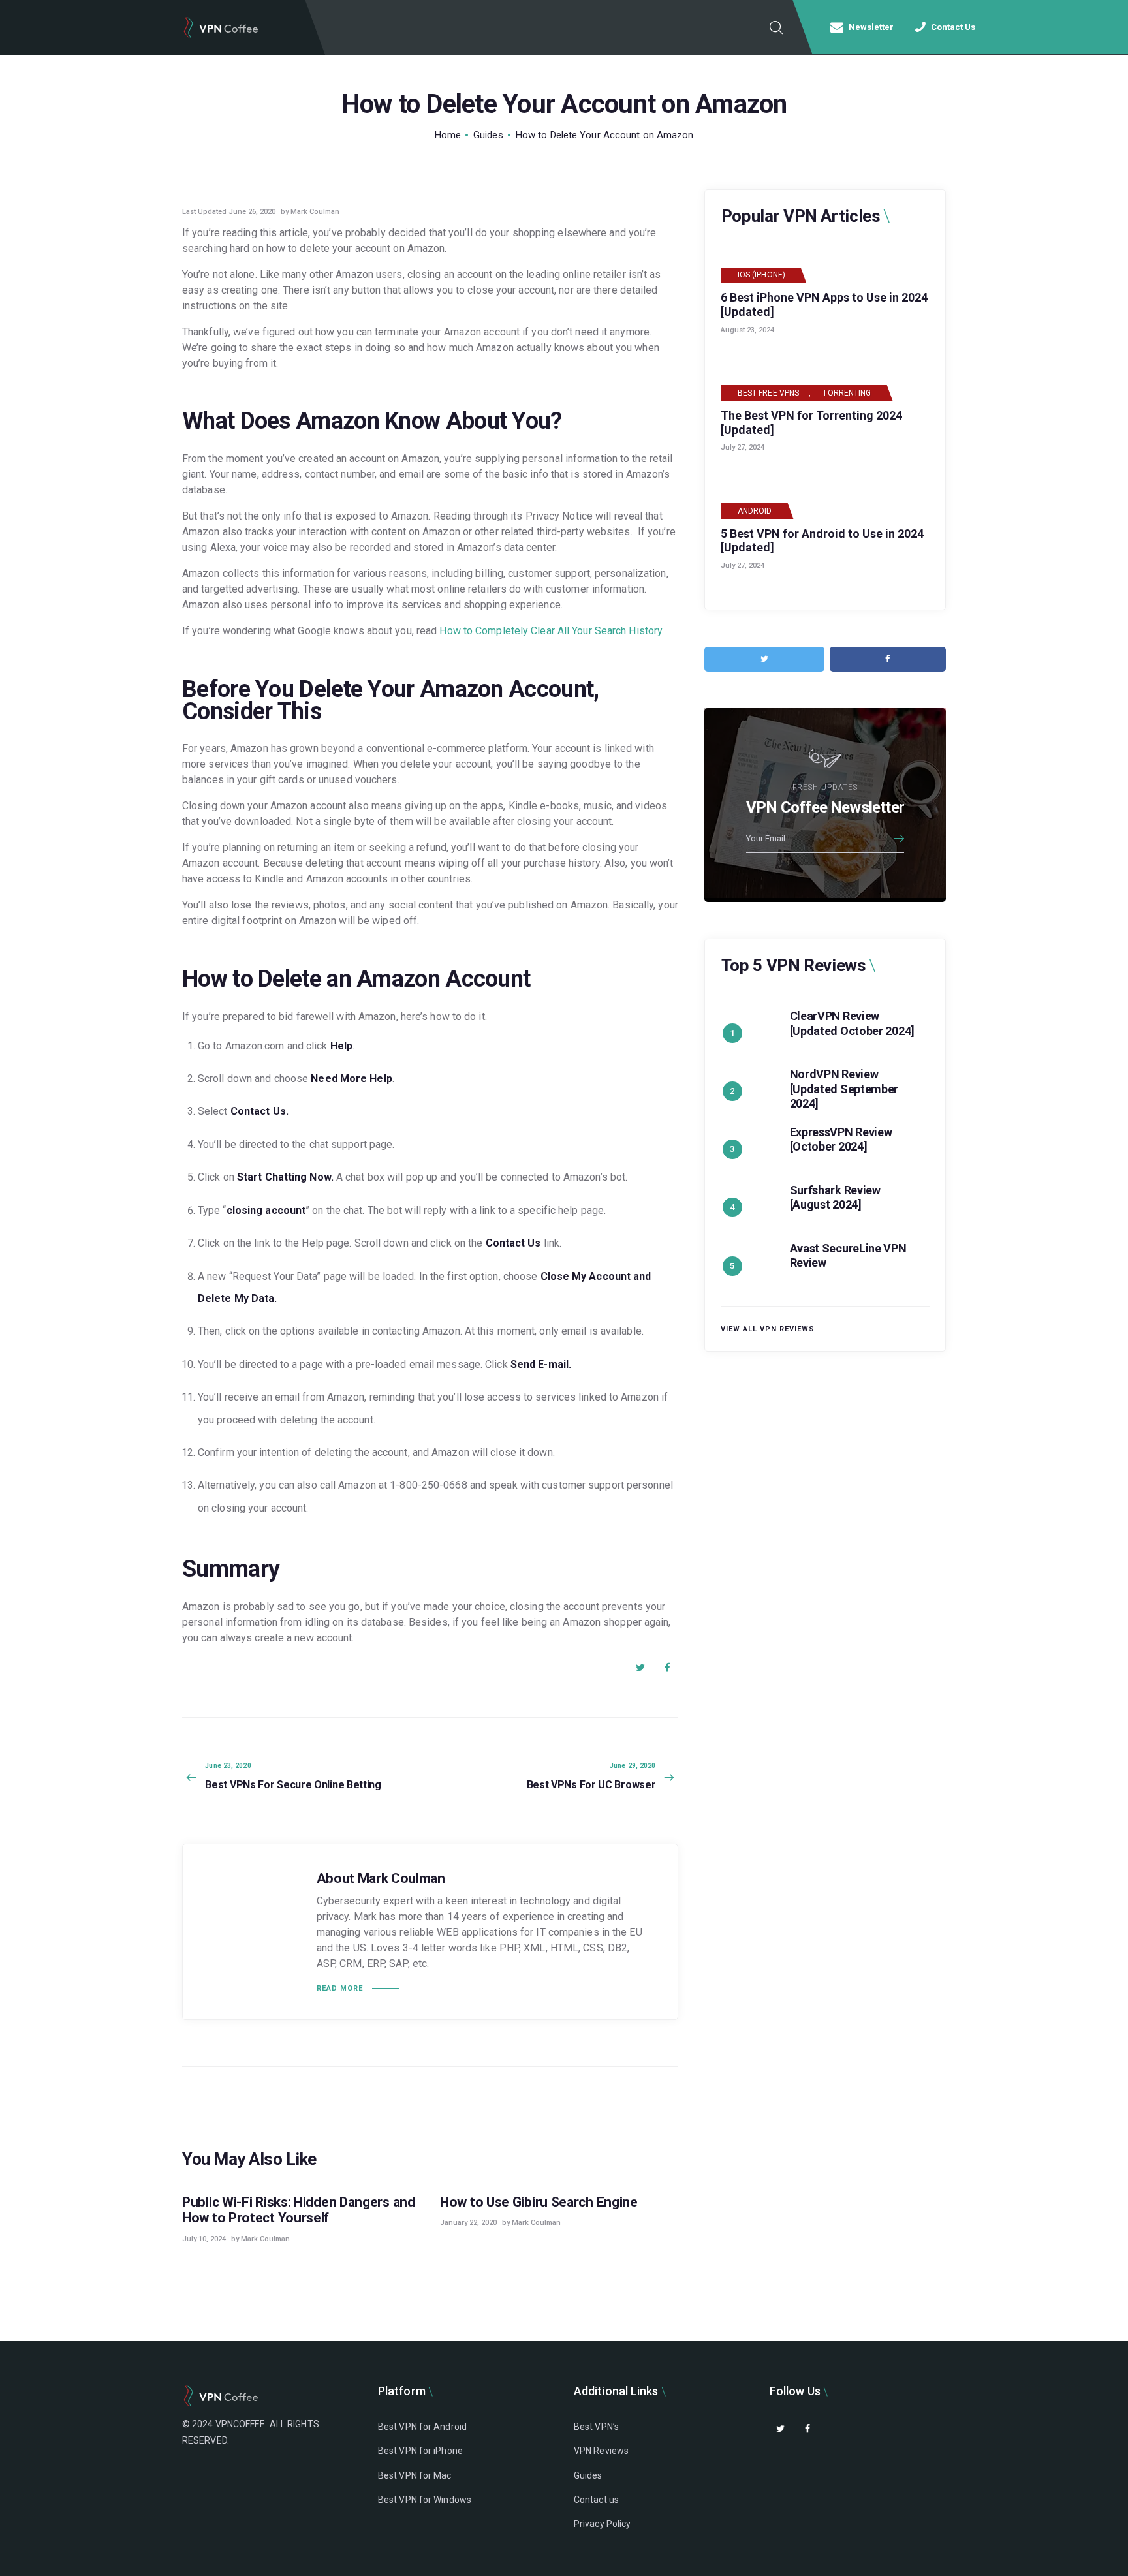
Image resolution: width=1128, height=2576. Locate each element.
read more (340, 1988)
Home (448, 135)
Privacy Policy (602, 2524)
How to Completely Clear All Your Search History (551, 631)
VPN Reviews (601, 2451)
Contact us (596, 2500)
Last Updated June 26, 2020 (229, 212)
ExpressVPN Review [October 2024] (841, 1140)
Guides (488, 135)
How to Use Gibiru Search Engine (539, 2202)
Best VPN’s (596, 2427)
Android (755, 511)
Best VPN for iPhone (420, 2451)
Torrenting (847, 393)
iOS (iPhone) (761, 275)
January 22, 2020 (468, 2223)
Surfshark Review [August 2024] (835, 1198)
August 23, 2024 (747, 330)
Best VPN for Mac (415, 2475)
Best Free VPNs (768, 393)
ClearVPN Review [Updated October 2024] (852, 1023)
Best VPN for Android (422, 2427)
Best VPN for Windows (425, 2500)
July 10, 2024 (204, 2239)
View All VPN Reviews (768, 1329)
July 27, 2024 (743, 447)
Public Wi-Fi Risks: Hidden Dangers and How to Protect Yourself (299, 2210)
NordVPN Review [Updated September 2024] (844, 1089)
